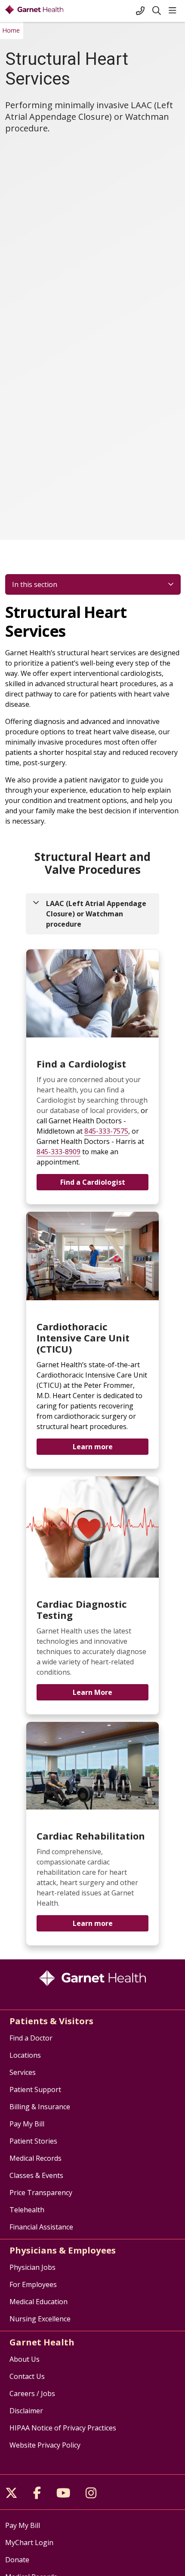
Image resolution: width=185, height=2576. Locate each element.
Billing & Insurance (40, 2107)
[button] (174, 11)
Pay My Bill (27, 2124)
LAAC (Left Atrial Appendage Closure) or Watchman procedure (96, 914)
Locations (25, 2055)
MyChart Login (29, 2543)
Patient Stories (33, 2141)
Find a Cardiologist (93, 1182)
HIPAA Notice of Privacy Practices (63, 2428)
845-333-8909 (59, 1152)
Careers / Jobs (32, 2394)
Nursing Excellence (40, 2319)
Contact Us (27, 2376)
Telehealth (27, 2210)
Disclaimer (26, 2411)
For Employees (33, 2284)
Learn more (93, 1447)
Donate (17, 2560)
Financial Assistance (41, 2227)
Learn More (92, 1692)
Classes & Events (36, 2175)
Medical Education (39, 2302)
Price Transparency (41, 2193)
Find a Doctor (31, 2038)
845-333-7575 (106, 1131)
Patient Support (35, 2089)
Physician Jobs (32, 2267)
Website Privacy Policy (45, 2445)
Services (23, 2072)
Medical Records (35, 2158)
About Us (25, 2359)
